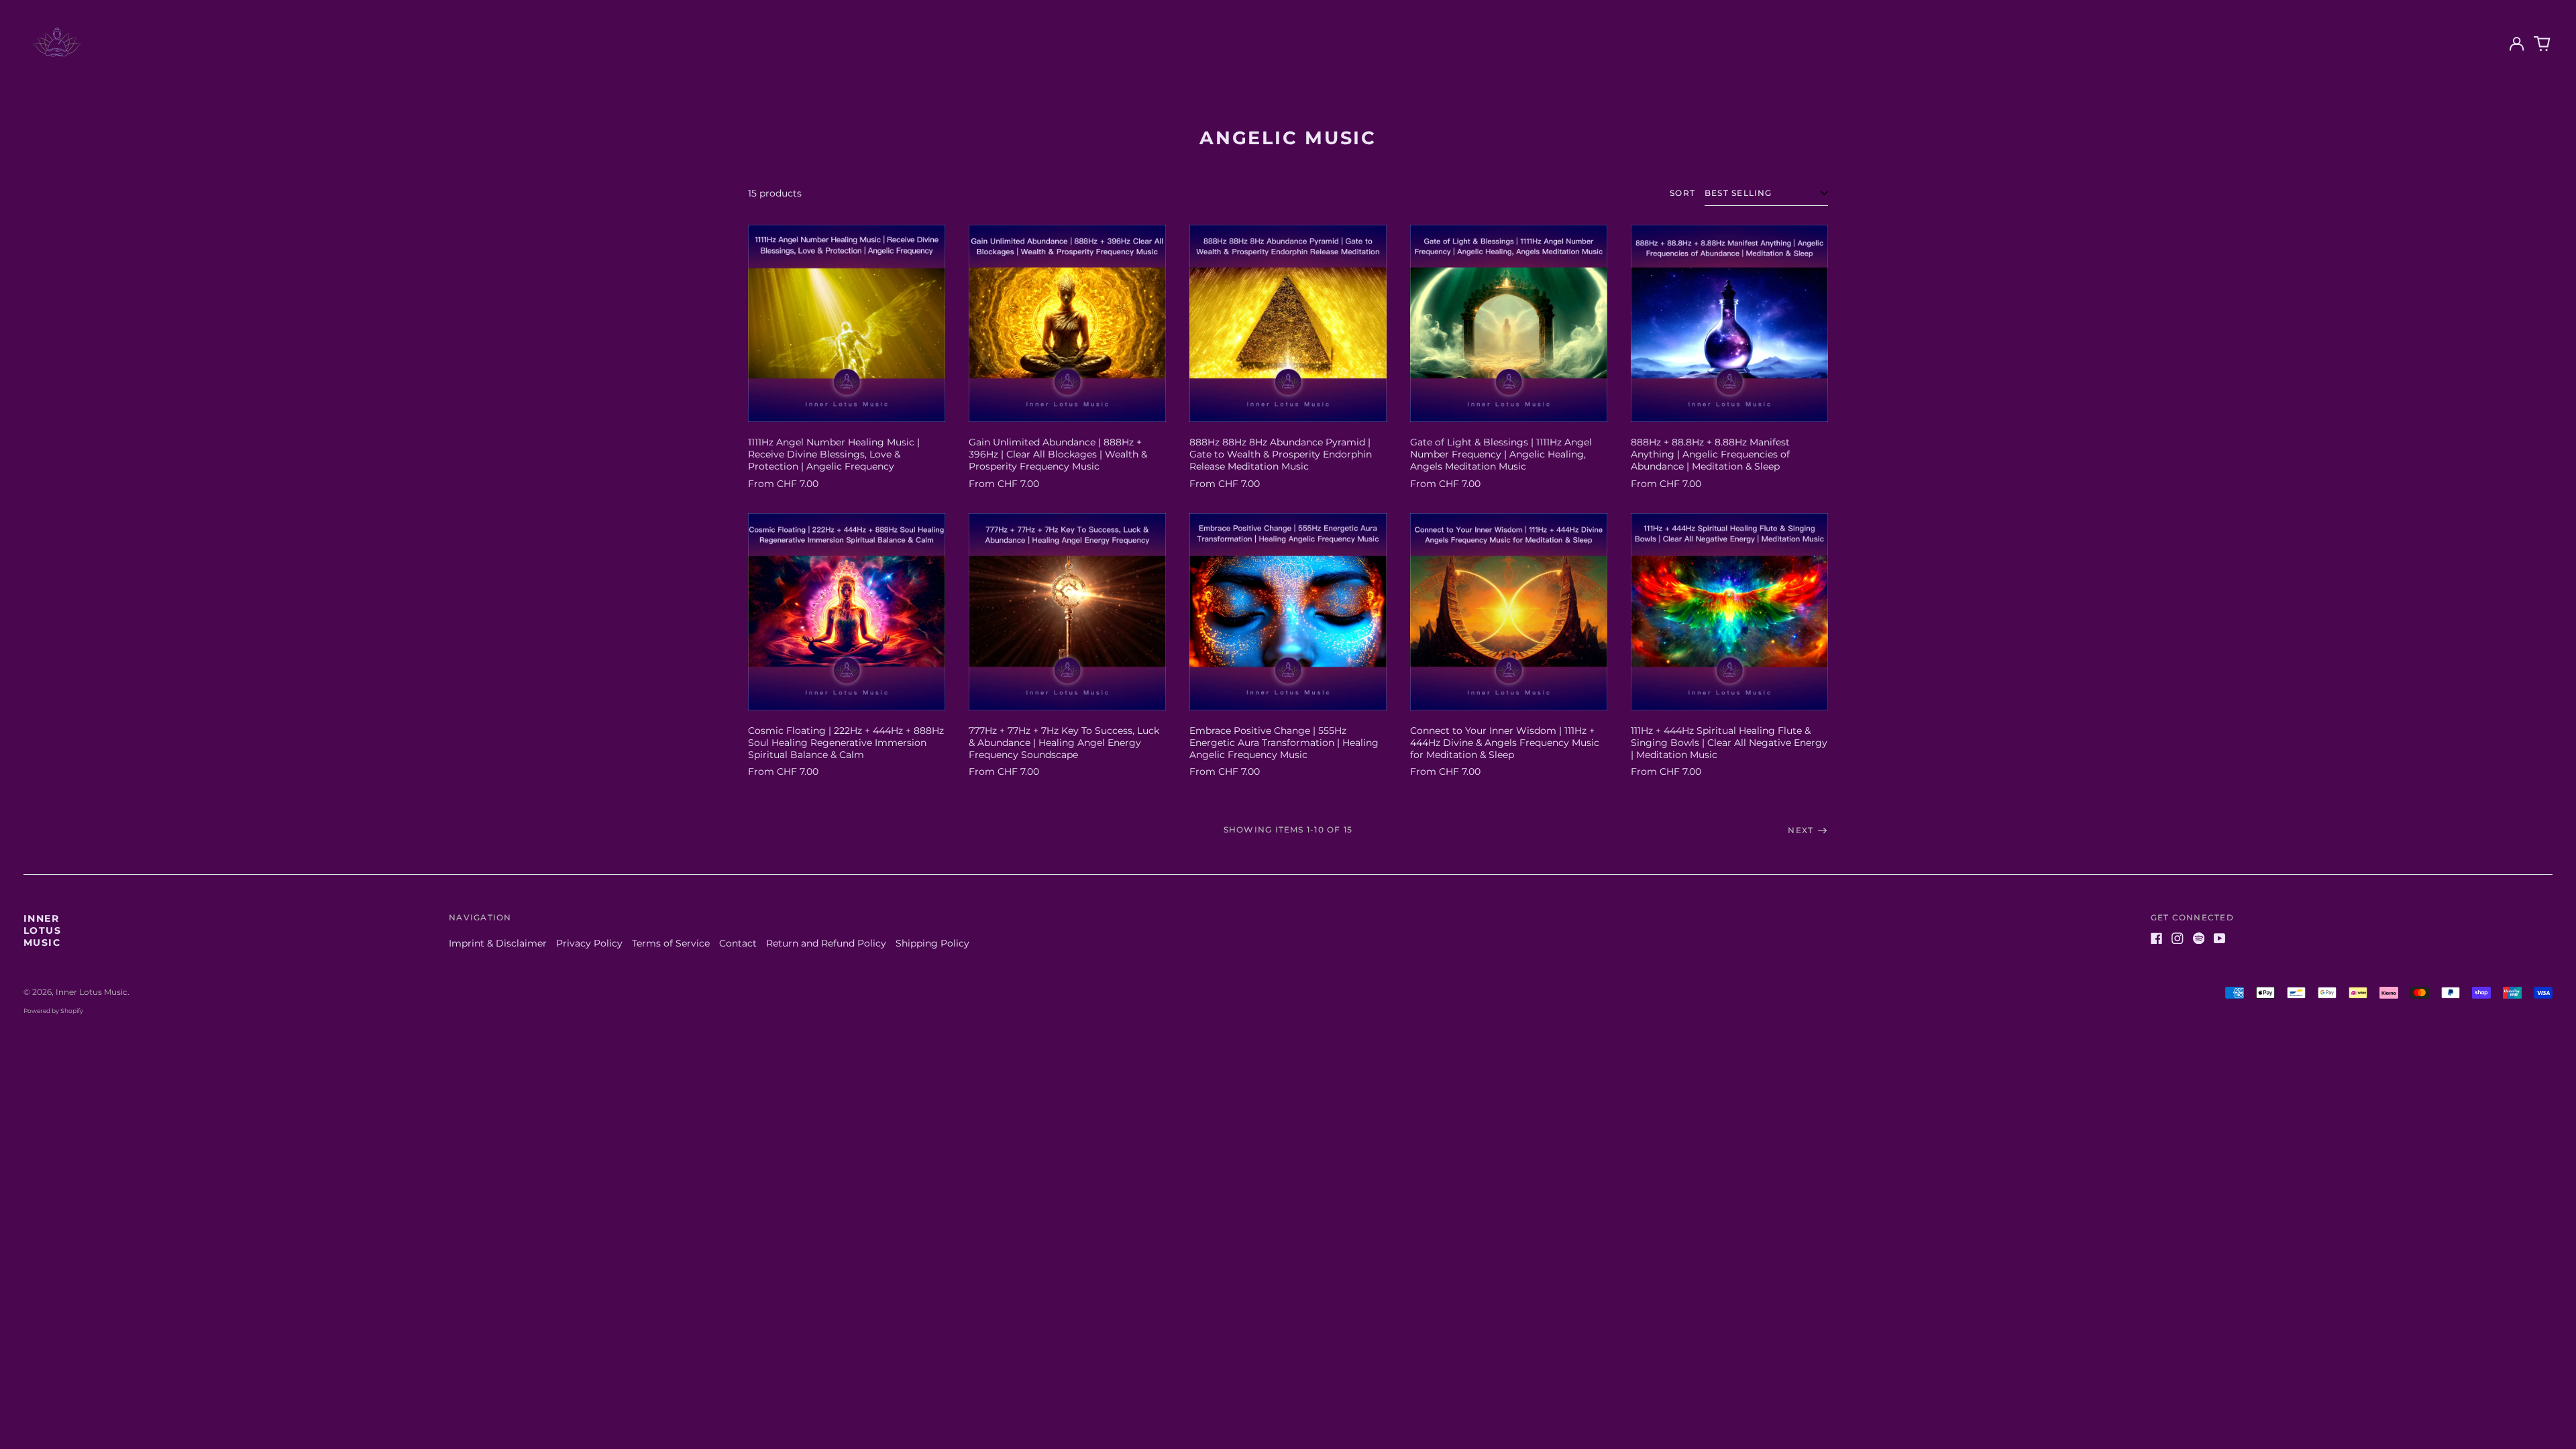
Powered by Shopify (53, 1011)
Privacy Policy (589, 943)
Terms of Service (671, 943)
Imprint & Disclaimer (498, 943)
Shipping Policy (932, 943)
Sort (1682, 193)
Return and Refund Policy (826, 943)
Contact (738, 943)
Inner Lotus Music (42, 930)
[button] (2542, 44)
